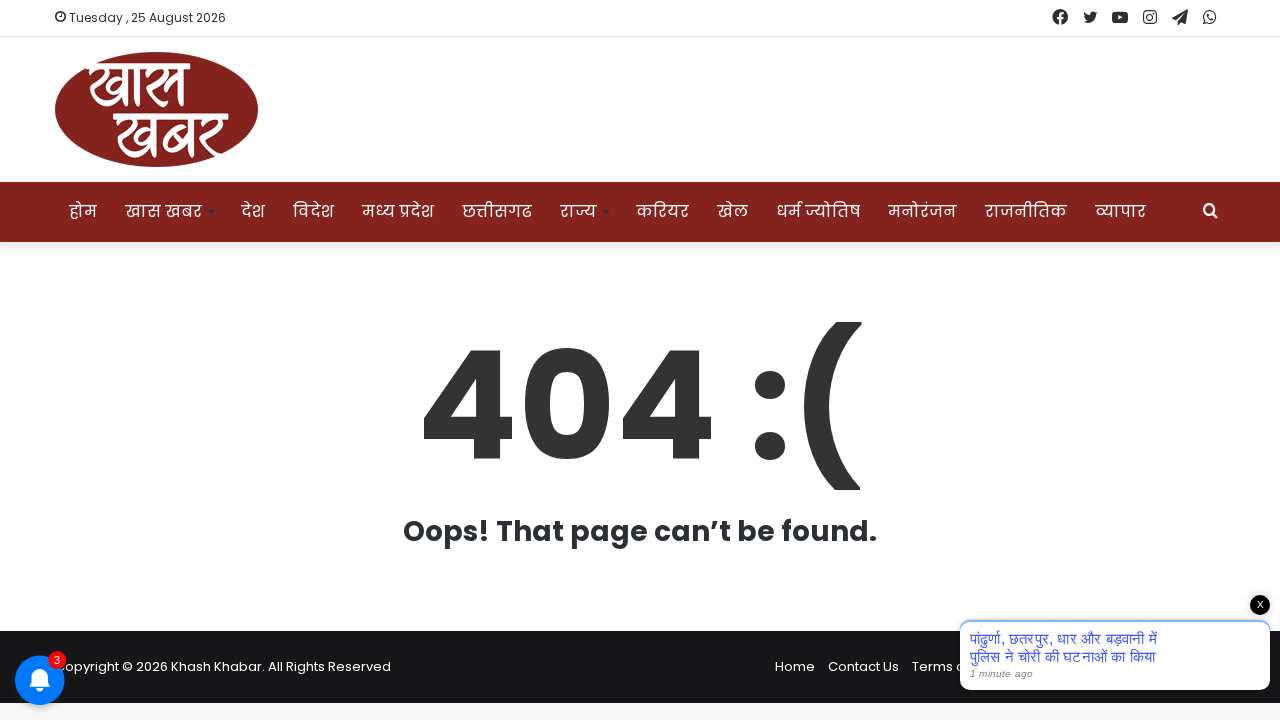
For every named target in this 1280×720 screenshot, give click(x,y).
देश (253, 211)
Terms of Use (954, 666)
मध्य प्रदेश (398, 211)
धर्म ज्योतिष (818, 211)
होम (83, 211)
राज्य (578, 211)
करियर (662, 211)
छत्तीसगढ (497, 211)
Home (795, 666)
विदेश (313, 211)
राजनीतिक (1026, 211)
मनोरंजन (922, 211)
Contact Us (863, 666)
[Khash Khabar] (156, 109)
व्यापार (1120, 211)
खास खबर (163, 211)
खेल (732, 211)
